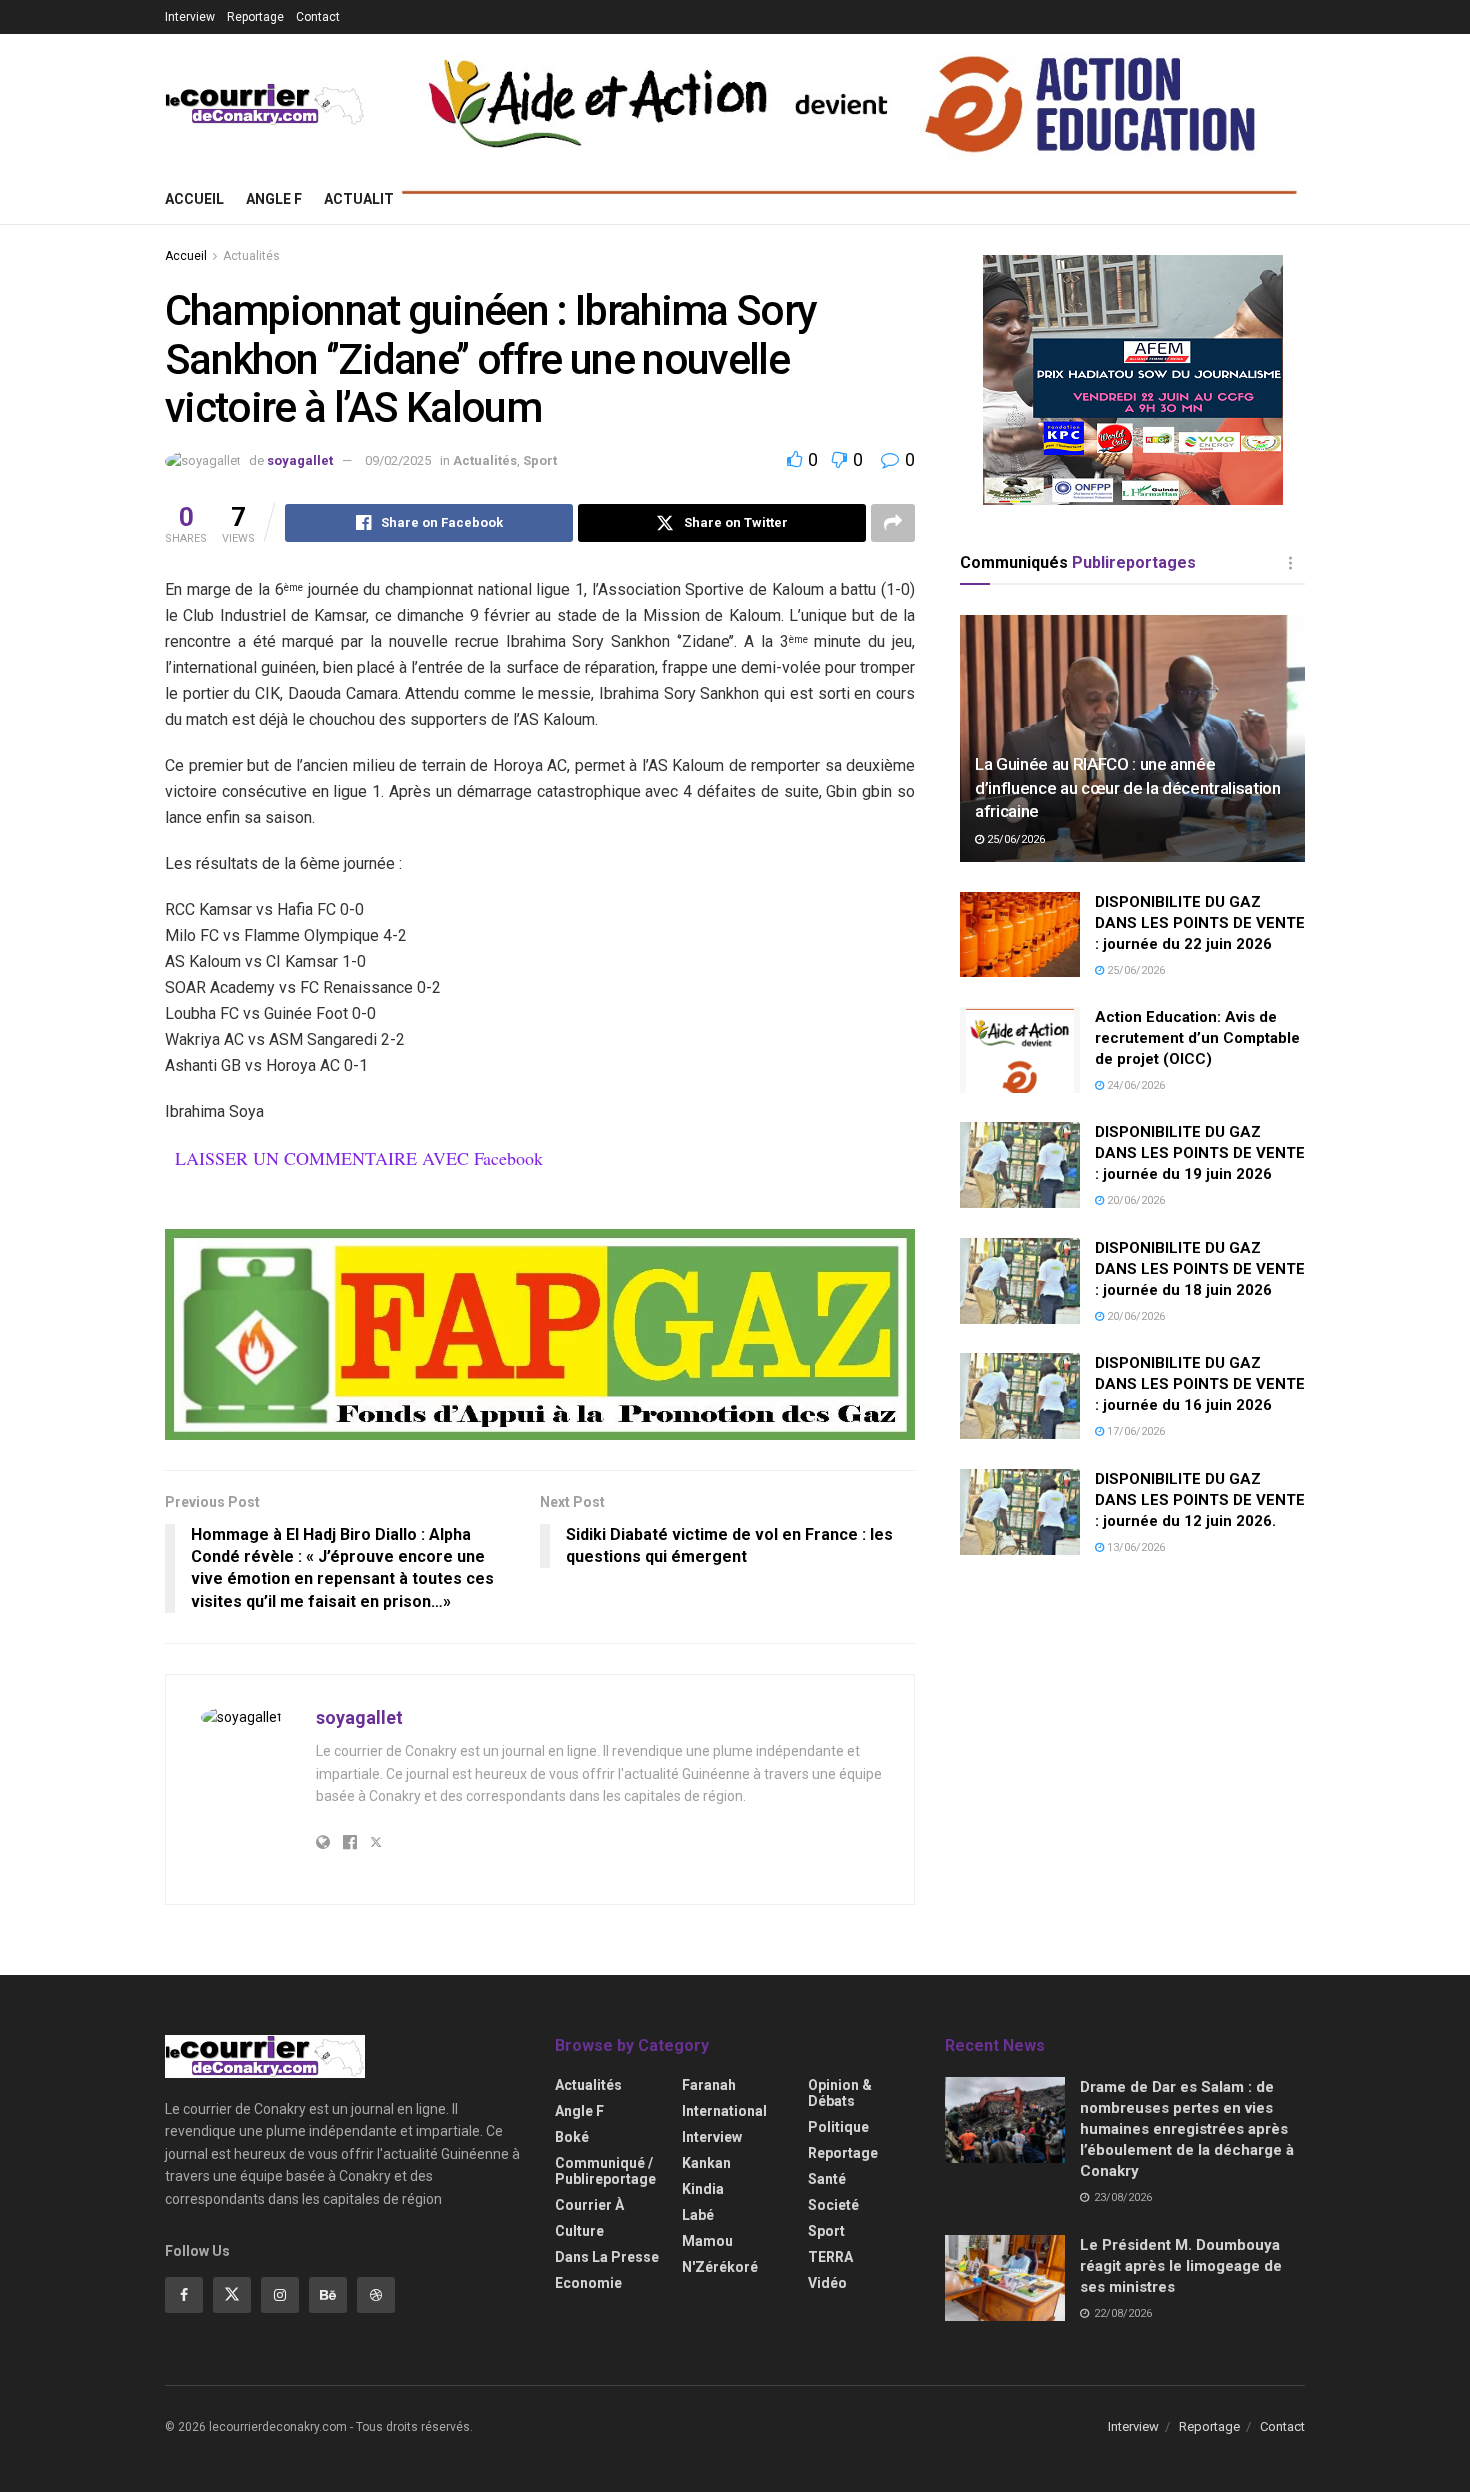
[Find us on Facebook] (184, 2295)
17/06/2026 (1134, 1431)
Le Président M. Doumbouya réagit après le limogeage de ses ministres (1181, 2266)
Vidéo (827, 2283)
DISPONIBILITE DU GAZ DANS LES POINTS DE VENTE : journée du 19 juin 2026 (1200, 1153)
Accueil (194, 199)
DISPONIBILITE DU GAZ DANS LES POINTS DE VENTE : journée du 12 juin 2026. (1200, 1500)
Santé (827, 2179)
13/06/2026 (1134, 1547)
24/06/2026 (1134, 1085)
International (724, 2111)
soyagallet (300, 460)
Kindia (703, 2189)
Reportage (255, 17)
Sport (540, 460)
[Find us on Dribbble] (376, 2295)
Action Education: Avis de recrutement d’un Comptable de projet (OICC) (1197, 1038)
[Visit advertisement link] (540, 1335)
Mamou (707, 2241)
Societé (833, 2205)
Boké (572, 2137)
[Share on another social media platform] (893, 523)
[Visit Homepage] (265, 104)
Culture (579, 2231)
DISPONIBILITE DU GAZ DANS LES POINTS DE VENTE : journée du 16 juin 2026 (1200, 1384)
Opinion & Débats (840, 2093)
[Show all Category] (1290, 563)
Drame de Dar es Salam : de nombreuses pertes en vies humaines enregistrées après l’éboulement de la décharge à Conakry (1187, 2129)
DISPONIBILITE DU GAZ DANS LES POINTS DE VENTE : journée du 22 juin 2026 (1200, 923)
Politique (838, 2127)
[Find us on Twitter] (232, 2295)
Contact (318, 17)
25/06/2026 (1014, 839)
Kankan (706, 2163)
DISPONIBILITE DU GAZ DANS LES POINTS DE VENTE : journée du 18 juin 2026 (1200, 1269)
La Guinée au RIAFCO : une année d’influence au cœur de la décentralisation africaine (1128, 788)
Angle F (274, 199)
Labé (698, 2215)
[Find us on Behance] (328, 2295)
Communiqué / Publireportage (605, 2171)
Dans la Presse (607, 2257)
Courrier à (589, 2205)
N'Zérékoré (720, 2267)
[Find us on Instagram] (280, 2295)
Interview (190, 17)
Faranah (709, 2085)
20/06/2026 (1134, 1200)
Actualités (367, 199)
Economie (588, 2283)
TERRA (830, 2257)
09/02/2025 (398, 460)
